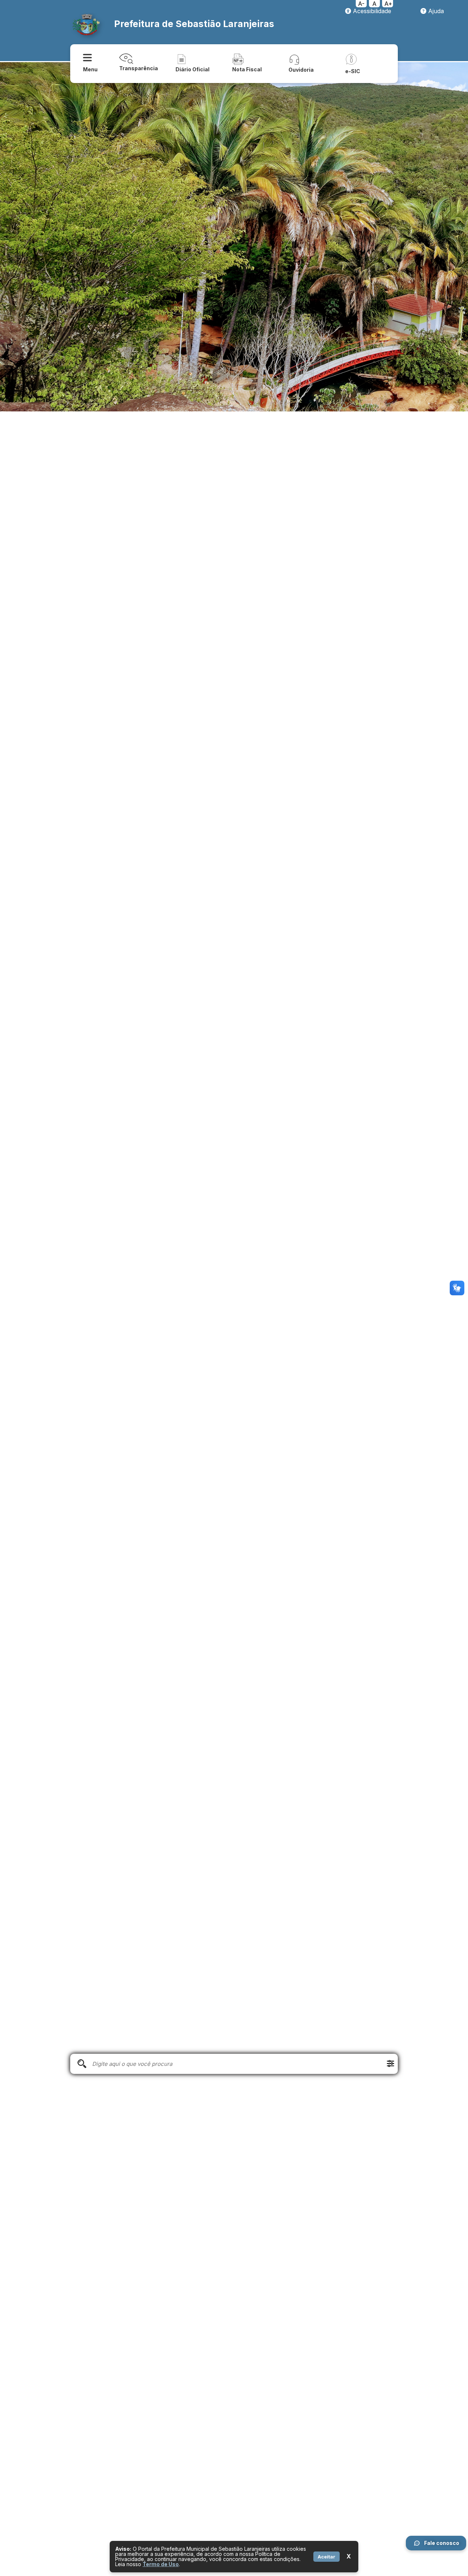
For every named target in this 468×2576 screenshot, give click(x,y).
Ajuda (435, 11)
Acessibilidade (371, 11)
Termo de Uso (161, 2564)
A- (361, 4)
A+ (388, 4)
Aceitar (327, 2557)
